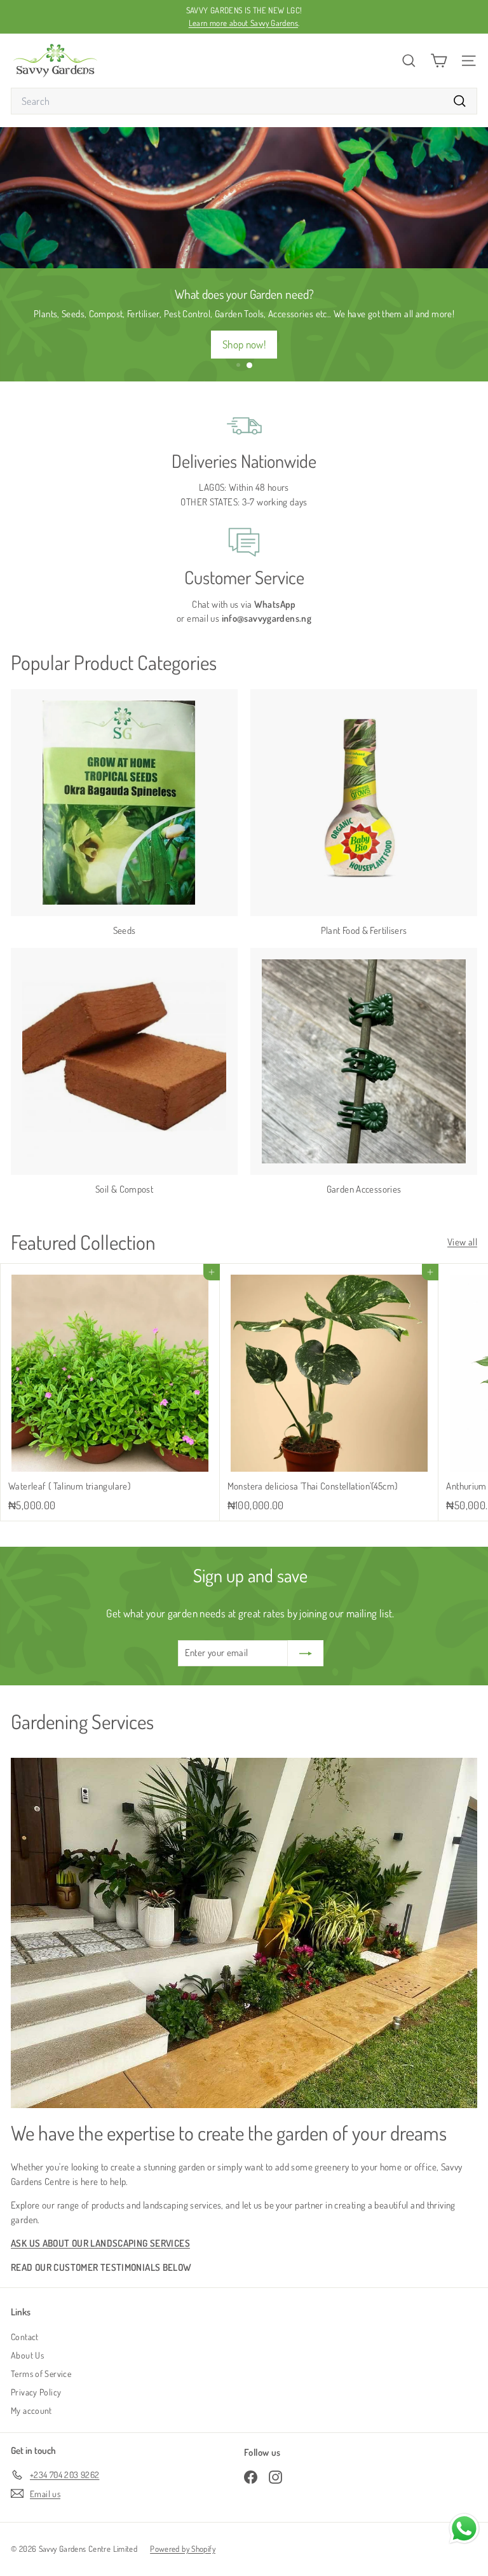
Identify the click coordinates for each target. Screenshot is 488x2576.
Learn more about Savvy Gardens (243, 23)
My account (31, 2410)
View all (462, 1242)
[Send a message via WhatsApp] (464, 2529)
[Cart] (439, 61)
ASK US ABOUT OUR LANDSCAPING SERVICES (100, 2243)
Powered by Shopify (183, 2549)
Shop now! (244, 344)
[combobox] (244, 101)
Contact (25, 2337)
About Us (27, 2355)
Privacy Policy (36, 2392)
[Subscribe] (306, 1653)
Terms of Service (41, 2374)
